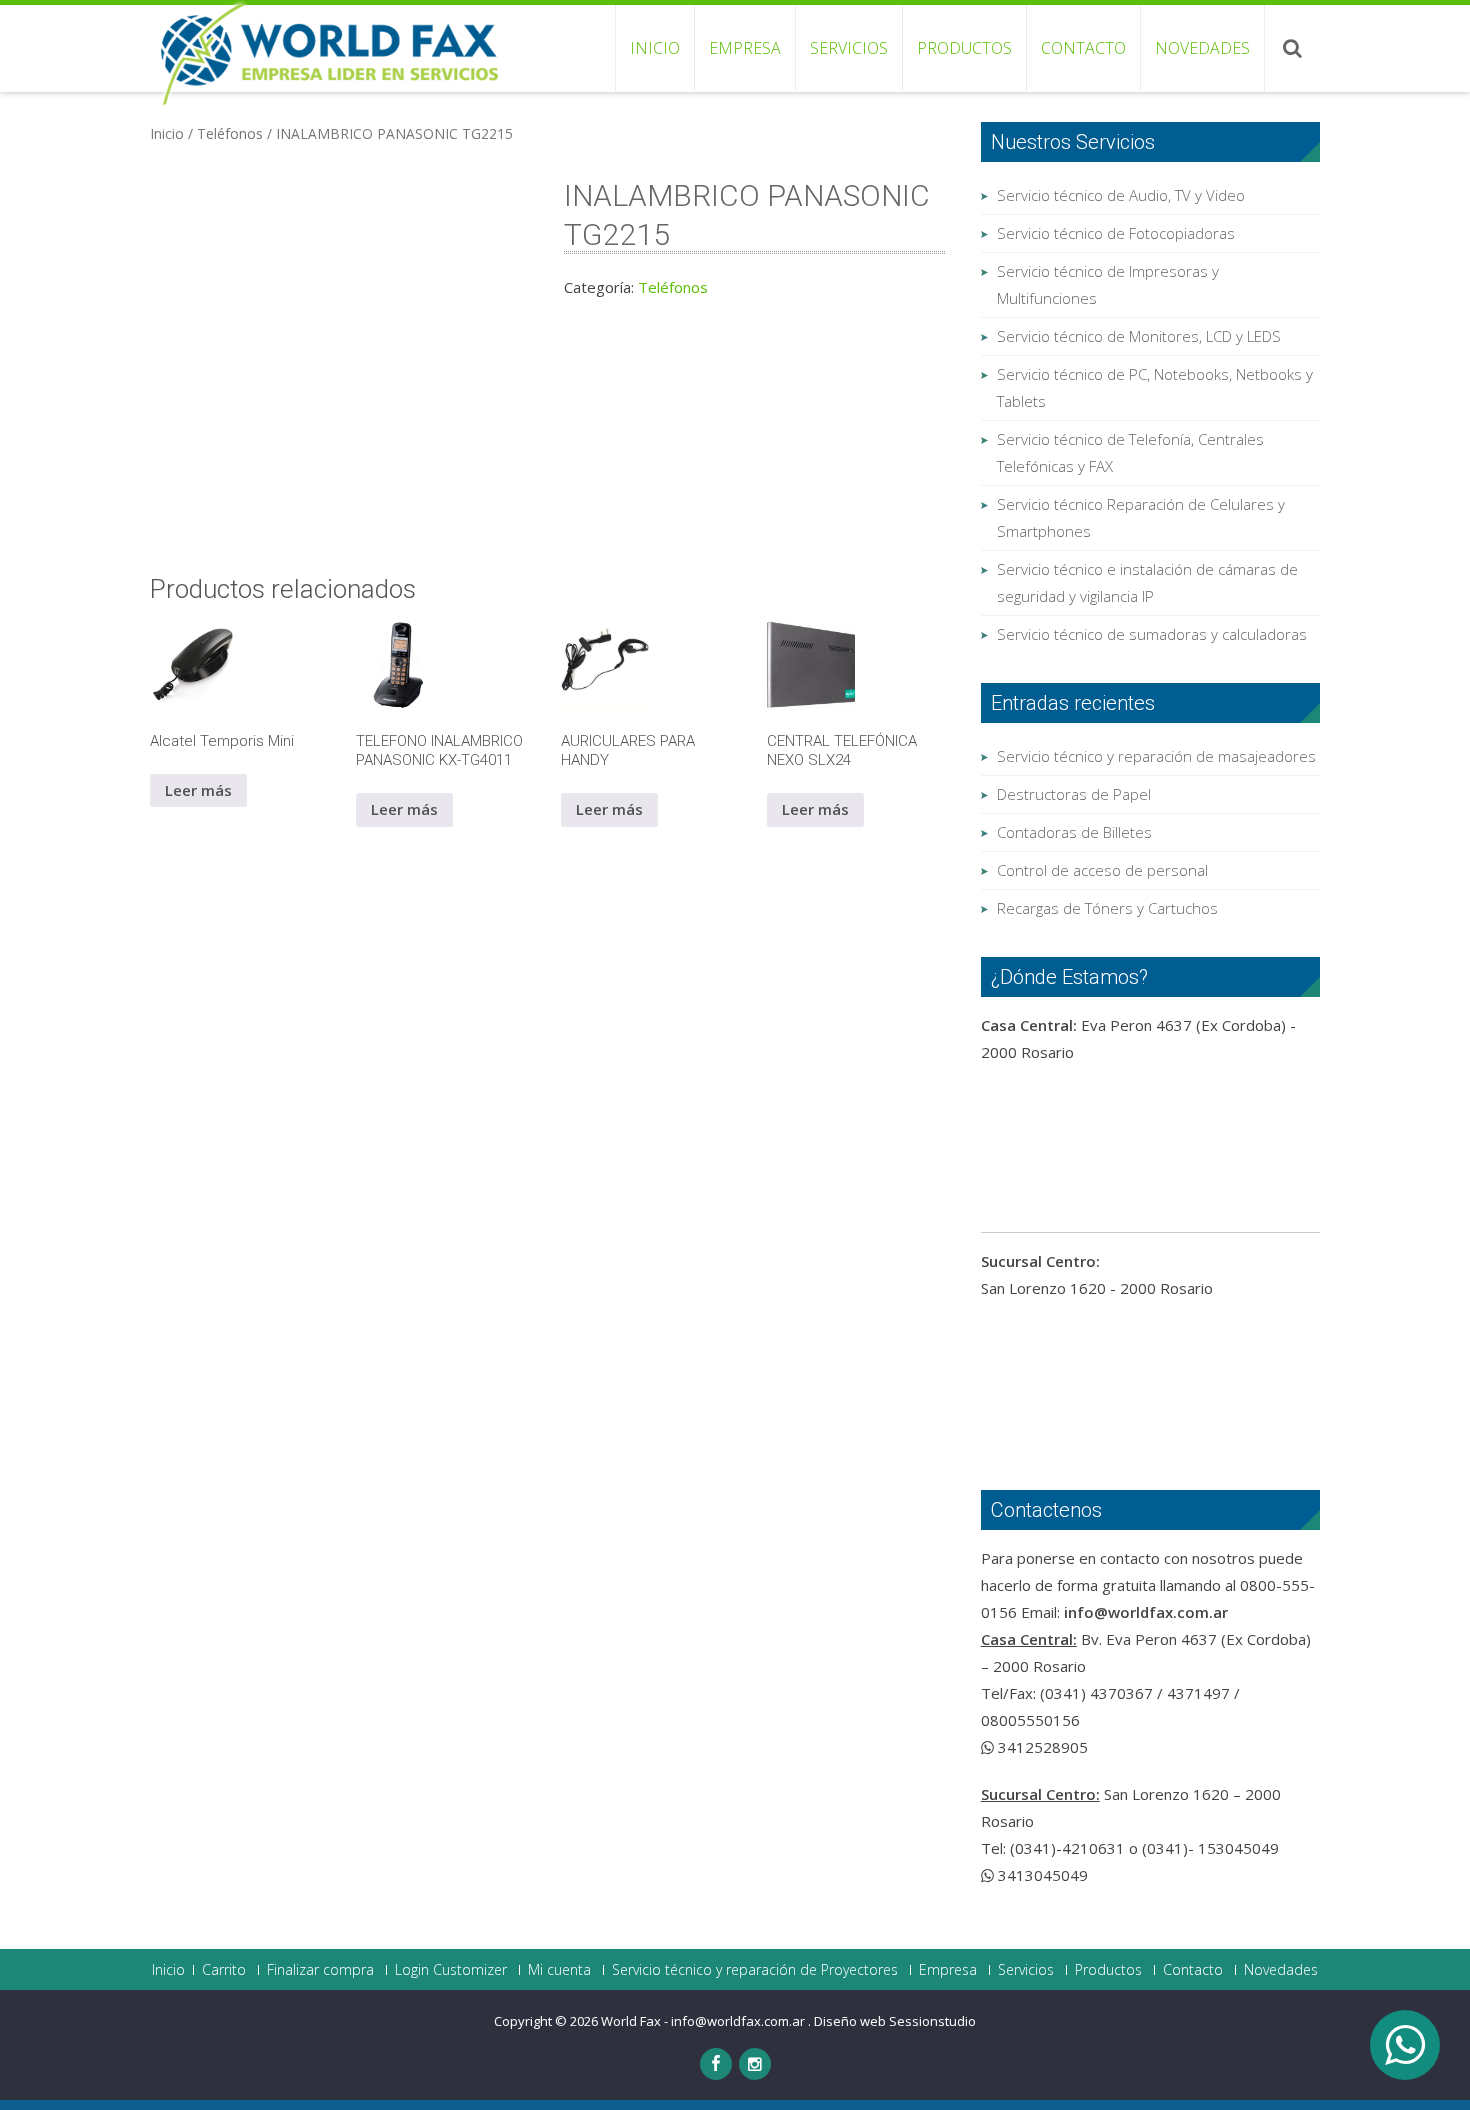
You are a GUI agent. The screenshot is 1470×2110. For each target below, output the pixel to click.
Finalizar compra (320, 1970)
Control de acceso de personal (1102, 870)
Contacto (1083, 48)
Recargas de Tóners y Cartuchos (1107, 908)
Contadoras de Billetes (1074, 832)
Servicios (849, 48)
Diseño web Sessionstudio (895, 2021)
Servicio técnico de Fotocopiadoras (1116, 233)
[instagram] (755, 2064)
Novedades (1202, 48)
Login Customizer (451, 1970)
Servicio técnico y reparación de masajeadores (1156, 756)
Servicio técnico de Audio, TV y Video (1121, 195)
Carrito (224, 1970)
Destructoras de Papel (1074, 794)
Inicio (655, 48)
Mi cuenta (559, 1970)
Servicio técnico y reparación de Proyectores (755, 1970)
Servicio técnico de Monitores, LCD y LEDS (1139, 336)
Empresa (745, 48)
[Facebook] (716, 2064)
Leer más (198, 790)
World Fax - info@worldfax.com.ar (704, 2021)
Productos (964, 48)
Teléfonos (230, 133)
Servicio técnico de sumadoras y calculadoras (1152, 634)
